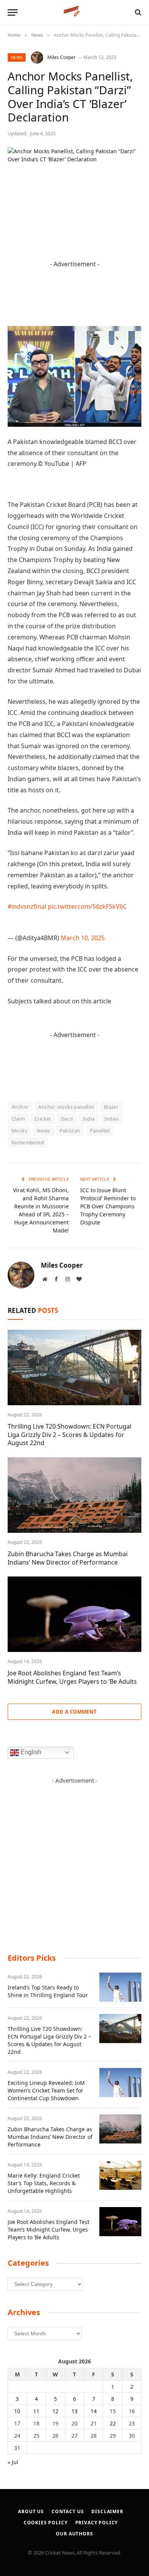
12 (55, 2411)
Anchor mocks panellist (66, 1107)
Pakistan (70, 1131)
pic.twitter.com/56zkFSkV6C (87, 906)
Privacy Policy (97, 2523)
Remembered (28, 1142)
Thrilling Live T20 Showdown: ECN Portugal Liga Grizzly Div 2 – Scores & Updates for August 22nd (70, 1435)
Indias (112, 1119)
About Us (31, 2511)
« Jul (13, 2462)
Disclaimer (107, 2511)
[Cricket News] (75, 12)
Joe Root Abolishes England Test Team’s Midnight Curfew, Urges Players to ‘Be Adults (72, 1677)
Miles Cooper (62, 57)
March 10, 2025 (83, 938)
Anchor (20, 1107)
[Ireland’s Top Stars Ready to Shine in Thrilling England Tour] (120, 1987)
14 (94, 2411)
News (17, 57)
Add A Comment (74, 1712)
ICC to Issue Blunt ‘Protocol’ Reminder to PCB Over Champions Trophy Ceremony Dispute (108, 1206)
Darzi (67, 1119)
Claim (18, 1119)
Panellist (100, 1131)
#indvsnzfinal (27, 906)
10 (17, 2411)
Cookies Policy (46, 2523)
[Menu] (13, 12)
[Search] (137, 12)
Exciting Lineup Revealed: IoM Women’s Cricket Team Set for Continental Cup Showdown (46, 2090)
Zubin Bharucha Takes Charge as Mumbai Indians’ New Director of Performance (68, 1558)
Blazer (111, 1107)
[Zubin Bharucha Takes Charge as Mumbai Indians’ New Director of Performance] (74, 1495)
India (89, 1119)
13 (74, 2411)
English (30, 1752)
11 (36, 2411)
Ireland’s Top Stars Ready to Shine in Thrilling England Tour (48, 1991)
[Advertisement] (74, 1859)
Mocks (19, 1131)
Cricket (43, 1119)
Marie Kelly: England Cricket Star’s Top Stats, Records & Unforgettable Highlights (44, 2183)
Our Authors (74, 2534)
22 (113, 2423)
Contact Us (68, 2511)
